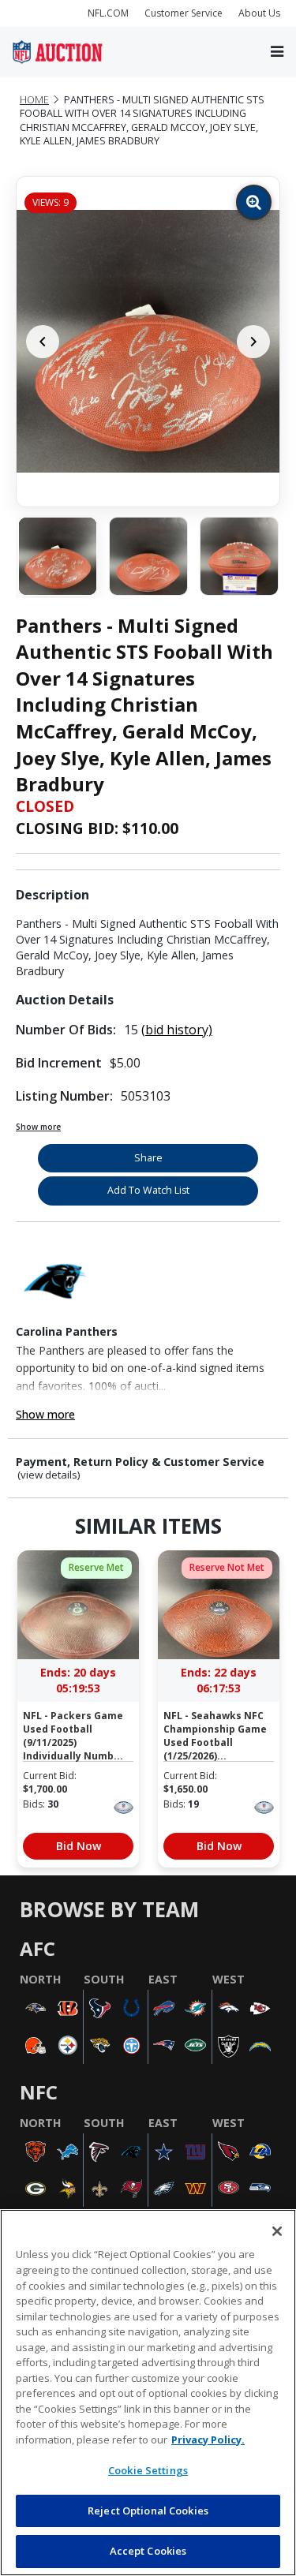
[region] (148, 2393)
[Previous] (43, 342)
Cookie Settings (148, 2470)
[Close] (277, 2231)
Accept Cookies (148, 2551)
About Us (259, 13)
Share (148, 1158)
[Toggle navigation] (277, 52)
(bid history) (177, 1030)
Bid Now (79, 1846)
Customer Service (184, 13)
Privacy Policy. (208, 2440)
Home (34, 100)
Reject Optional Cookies (148, 2511)
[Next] (253, 342)
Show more (38, 1127)
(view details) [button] (49, 1475)
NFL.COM (108, 13)
